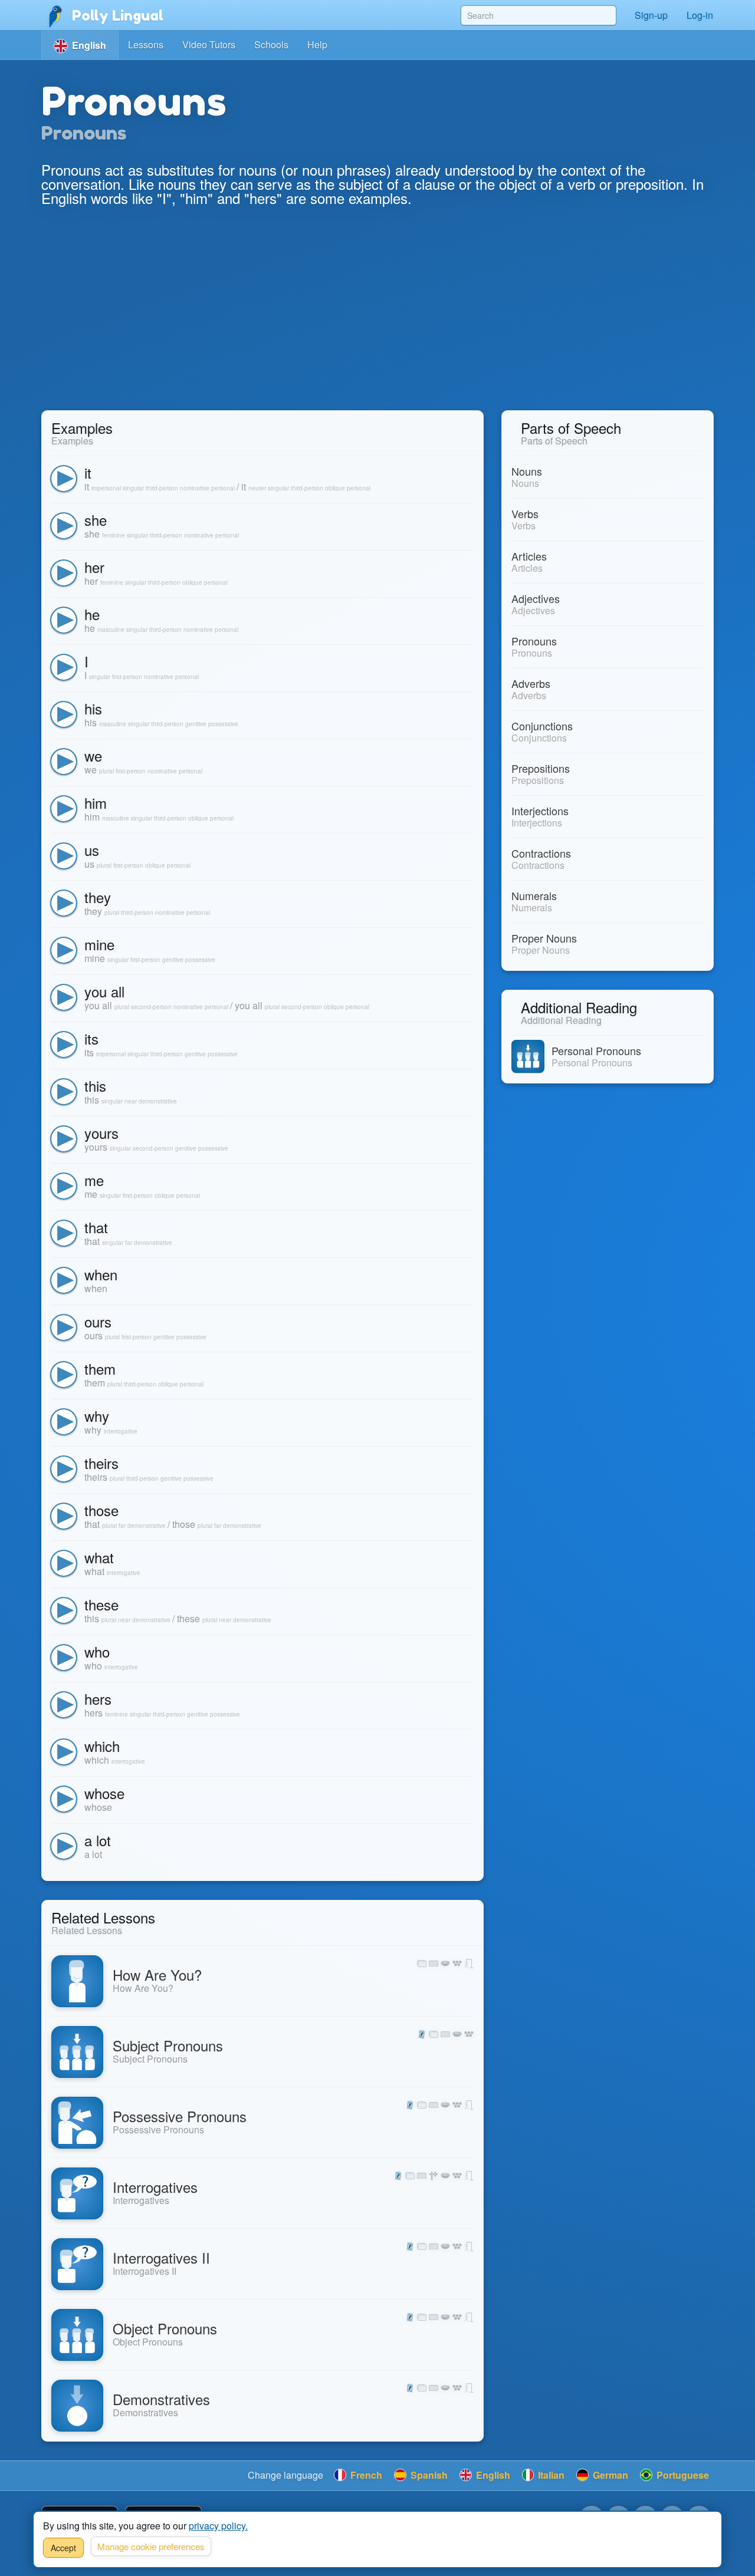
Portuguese (682, 2475)
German (609, 2475)
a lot (98, 1840)
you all (104, 991)
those (101, 1510)
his (93, 708)
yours (101, 1133)
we (93, 755)
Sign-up (651, 15)
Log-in (700, 15)
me (94, 1180)
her (94, 567)
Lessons (146, 45)
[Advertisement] (377, 322)
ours (98, 1321)
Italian (550, 2475)
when (101, 1274)
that (96, 1227)
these (101, 1604)
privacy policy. (218, 2526)
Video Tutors (209, 45)
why (97, 1416)
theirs (101, 1463)
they (98, 897)
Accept (63, 2548)
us (92, 850)
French (365, 2475)
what (99, 1557)
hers (98, 1699)
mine (99, 944)
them (100, 1368)
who (97, 1651)
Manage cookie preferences (151, 2546)
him (96, 803)
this (95, 1086)
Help (317, 45)
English (492, 2475)
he (92, 614)
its (91, 1038)
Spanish (428, 2475)
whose (104, 1793)
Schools (271, 45)
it (88, 472)
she (96, 520)
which (102, 1746)
